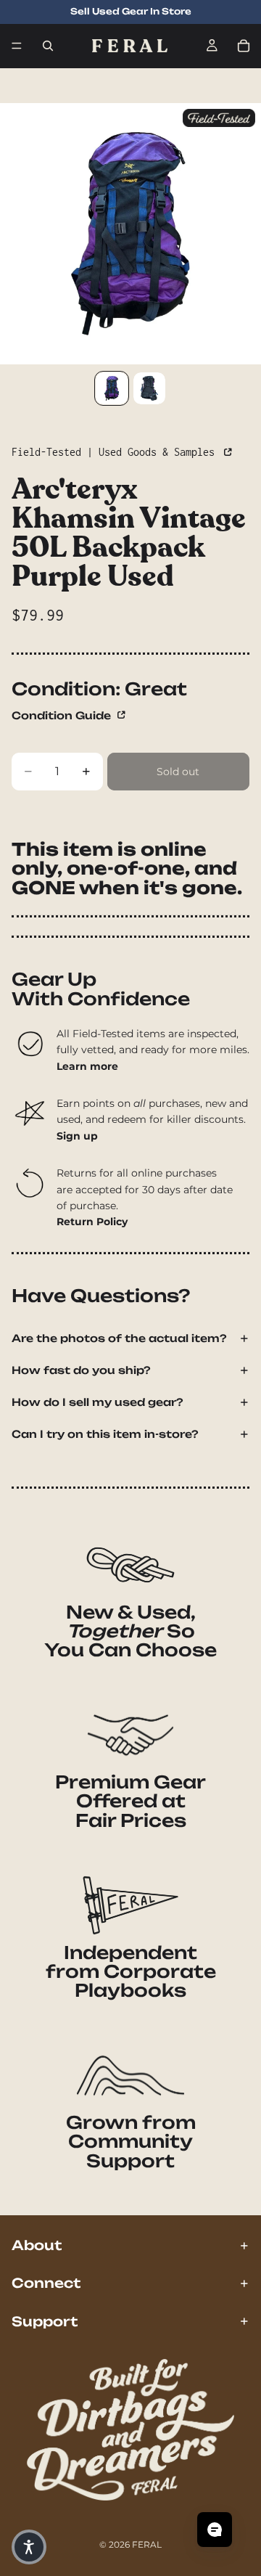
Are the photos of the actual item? (119, 1338)
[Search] (48, 46)
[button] (29, 2547)
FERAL (147, 2544)
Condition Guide (63, 715)
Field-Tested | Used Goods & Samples (116, 452)
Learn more (87, 1066)
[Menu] (17, 46)
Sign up (77, 1136)
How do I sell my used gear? (98, 1402)
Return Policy (92, 1222)
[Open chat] (215, 2530)
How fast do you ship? (81, 1370)
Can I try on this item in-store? (105, 1434)
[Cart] (244, 46)
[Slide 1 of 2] (112, 388)
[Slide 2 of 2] (149, 388)
